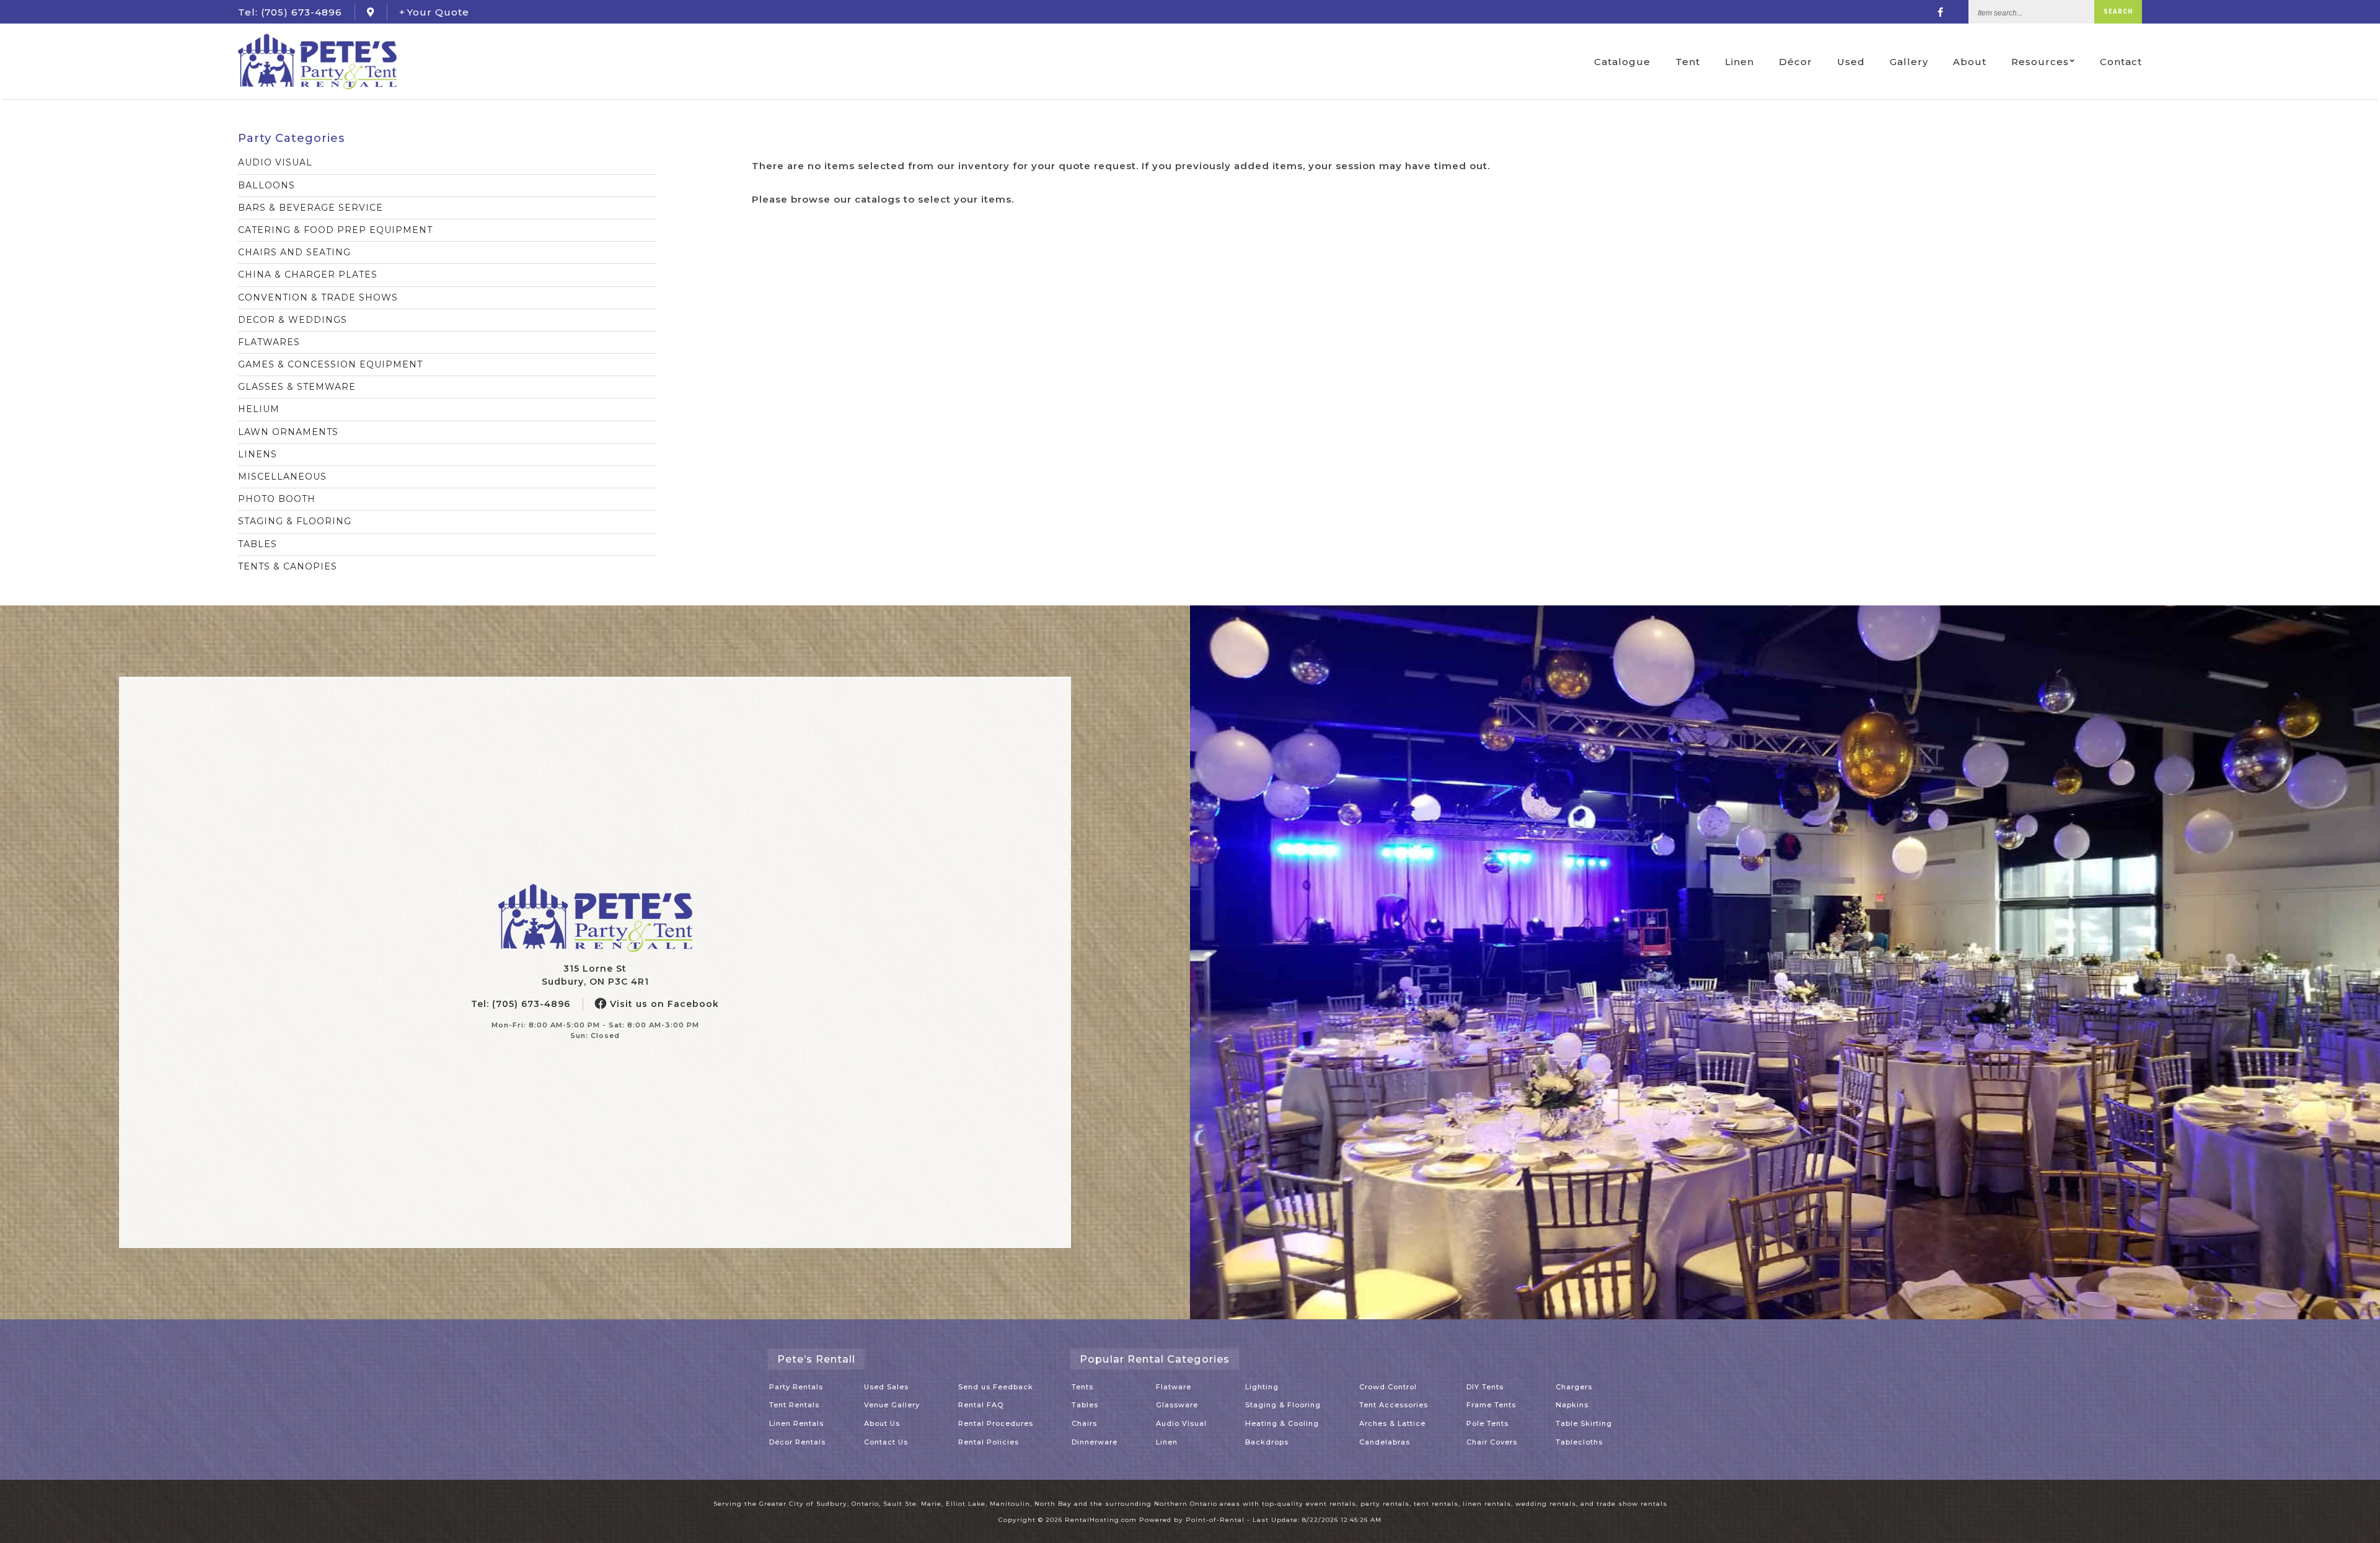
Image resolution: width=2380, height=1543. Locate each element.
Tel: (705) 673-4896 (521, 1004)
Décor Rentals (797, 1442)
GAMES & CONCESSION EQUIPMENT (330, 364)
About (1970, 62)
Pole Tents (1487, 1423)
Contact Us (886, 1442)
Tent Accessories (1394, 1405)
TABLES (258, 544)
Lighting (1262, 1387)
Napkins (1572, 1405)
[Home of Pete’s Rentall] (595, 918)
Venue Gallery (892, 1405)
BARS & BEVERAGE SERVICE (311, 208)
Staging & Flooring (1283, 1405)
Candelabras (1385, 1442)
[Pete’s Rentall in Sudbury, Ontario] (371, 12)
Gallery (1909, 62)
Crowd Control (1388, 1387)
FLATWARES (269, 342)
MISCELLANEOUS (282, 477)
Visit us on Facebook (663, 1004)
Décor (1796, 62)
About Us (882, 1423)
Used (1851, 62)
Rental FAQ (981, 1405)
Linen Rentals (796, 1423)
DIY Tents (1485, 1387)
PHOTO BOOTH (277, 499)
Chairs (1084, 1423)
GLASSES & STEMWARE (297, 387)
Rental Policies (989, 1442)
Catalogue (1622, 62)
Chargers (1574, 1387)
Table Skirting (1584, 1423)
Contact (2121, 62)
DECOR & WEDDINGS (293, 320)
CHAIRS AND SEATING (294, 252)
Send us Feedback (996, 1387)
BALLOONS (267, 185)
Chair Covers (1492, 1442)
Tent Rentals (794, 1405)
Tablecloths (1579, 1442)
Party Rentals (796, 1387)
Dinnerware (1095, 1442)
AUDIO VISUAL (275, 162)
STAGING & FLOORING (295, 521)
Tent (1688, 62)
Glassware (1177, 1405)
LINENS (258, 454)
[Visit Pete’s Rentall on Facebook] (1941, 12)
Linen (1739, 62)
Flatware (1174, 1387)
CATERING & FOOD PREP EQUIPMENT (335, 230)
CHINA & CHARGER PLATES (308, 275)
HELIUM (259, 409)
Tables (1085, 1405)
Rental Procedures (996, 1423)
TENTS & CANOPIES (288, 566)
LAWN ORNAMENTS (288, 432)
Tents (1082, 1387)
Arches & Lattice (1392, 1423)
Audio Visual (1181, 1423)
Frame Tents (1491, 1405)
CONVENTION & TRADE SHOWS (318, 297)
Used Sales (886, 1387)
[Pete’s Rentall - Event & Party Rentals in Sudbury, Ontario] (317, 61)
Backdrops (1267, 1442)
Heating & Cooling (1282, 1423)
